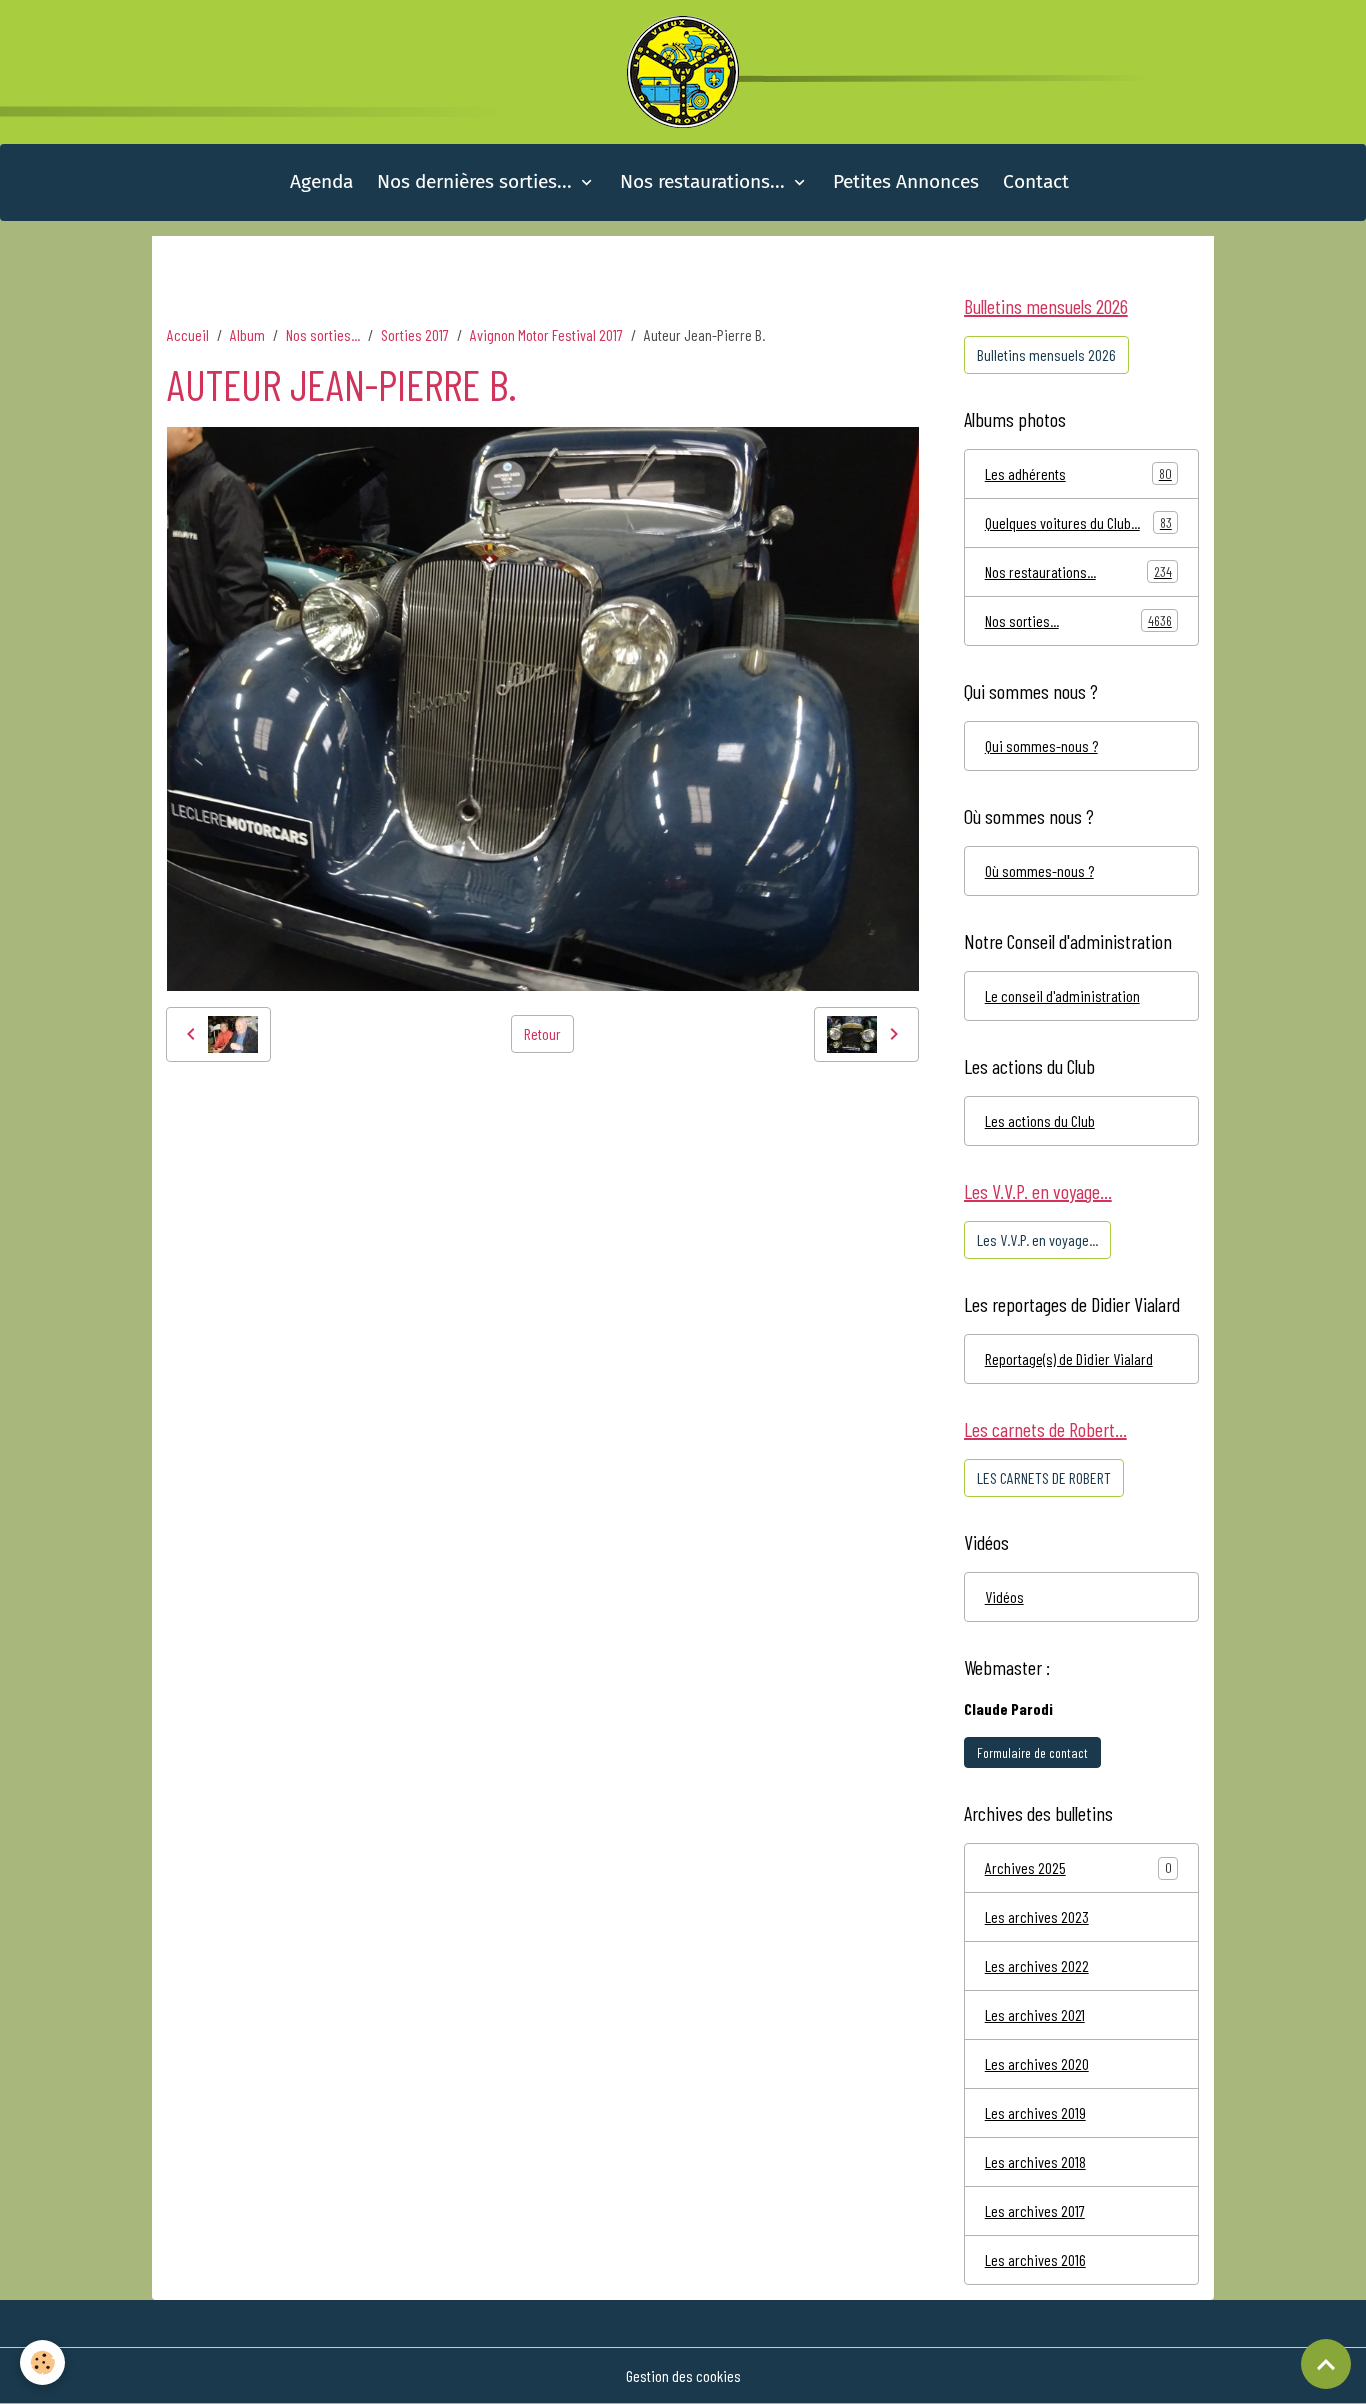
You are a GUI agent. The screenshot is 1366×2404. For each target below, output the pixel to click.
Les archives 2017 (1035, 2210)
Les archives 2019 (1035, 2112)
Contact (1036, 181)
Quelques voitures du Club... (1078, 522)
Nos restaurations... (705, 181)
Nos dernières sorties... (477, 181)
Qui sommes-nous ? (1041, 745)
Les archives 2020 (1037, 2063)
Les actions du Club (1040, 1120)
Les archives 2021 (1035, 2014)
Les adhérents (1078, 473)
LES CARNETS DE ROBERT (1044, 1477)
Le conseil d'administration (1062, 995)
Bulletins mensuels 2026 (1046, 354)
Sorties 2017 (415, 334)
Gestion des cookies (683, 2375)
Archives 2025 (1025, 1867)
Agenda (321, 181)
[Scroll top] (1326, 2364)
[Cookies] (42, 2362)
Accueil (188, 334)
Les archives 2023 (1037, 1916)
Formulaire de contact (1032, 1752)
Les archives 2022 (1037, 1965)
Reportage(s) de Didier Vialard (1069, 1358)
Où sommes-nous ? (1039, 870)
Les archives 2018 (1035, 2161)
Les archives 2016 (1035, 2259)
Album (247, 334)
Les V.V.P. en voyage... (1037, 1239)
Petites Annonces (906, 181)
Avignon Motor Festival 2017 (546, 334)
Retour (542, 1033)
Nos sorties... (323, 334)
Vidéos (1004, 1596)
